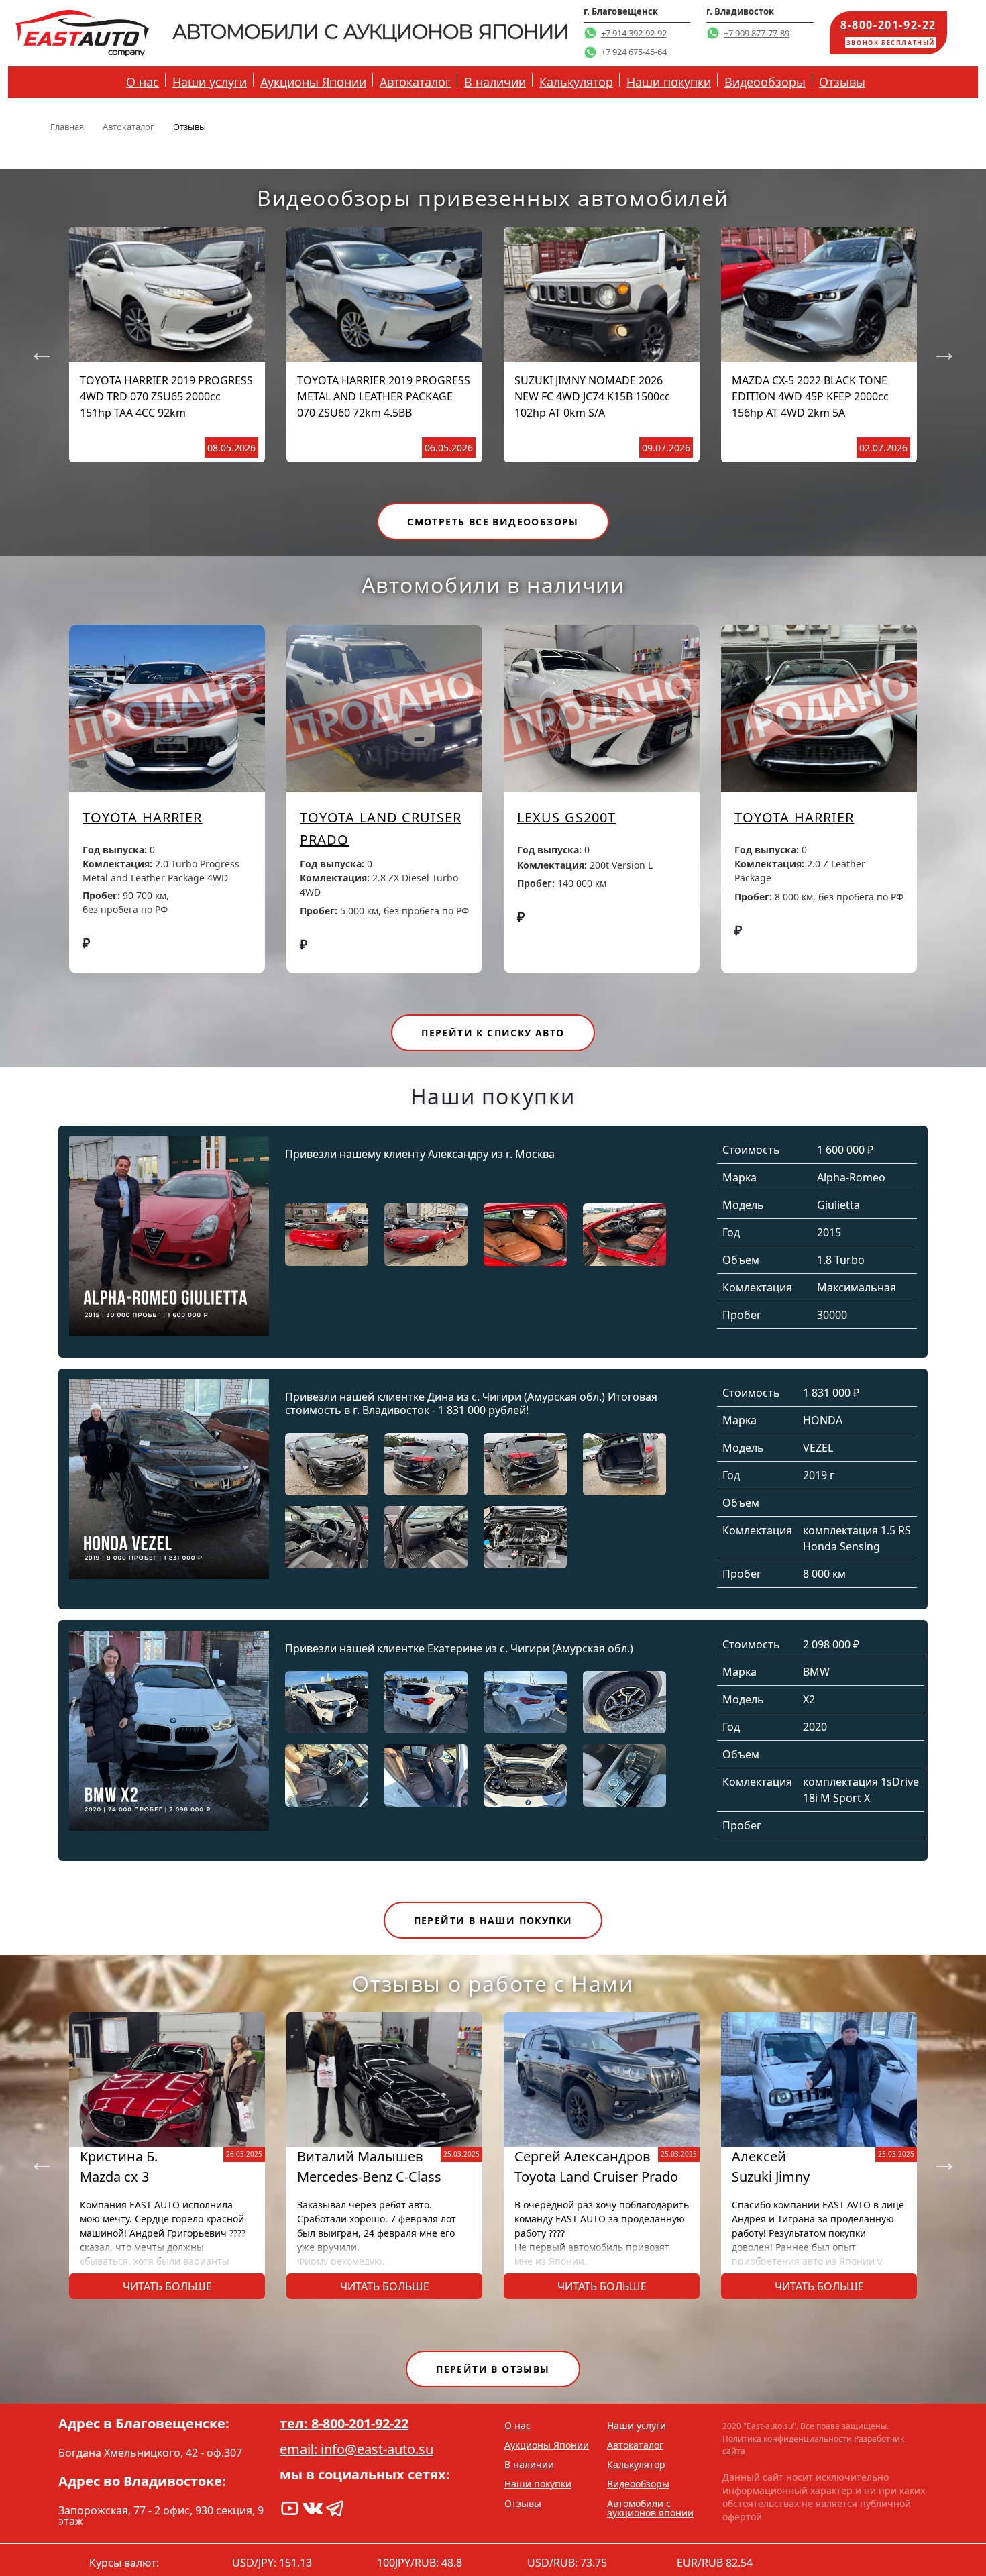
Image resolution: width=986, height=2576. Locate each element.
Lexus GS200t (566, 817)
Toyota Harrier (142, 817)
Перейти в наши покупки (493, 1920)
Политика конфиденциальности (787, 2439)
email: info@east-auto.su (357, 2449)
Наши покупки (669, 82)
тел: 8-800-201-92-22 (344, 2424)
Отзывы (842, 82)
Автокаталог (415, 82)
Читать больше (167, 2286)
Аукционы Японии (313, 82)
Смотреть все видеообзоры (493, 522)
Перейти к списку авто (493, 1033)
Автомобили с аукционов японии (650, 2508)
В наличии (495, 82)
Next (938, 345)
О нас (143, 82)
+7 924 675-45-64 (634, 52)
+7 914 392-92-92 (634, 33)
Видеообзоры (765, 82)
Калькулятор (576, 82)
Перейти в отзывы (493, 2369)
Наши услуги (210, 82)
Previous (35, 345)
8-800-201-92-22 (888, 32)
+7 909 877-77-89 (757, 33)
